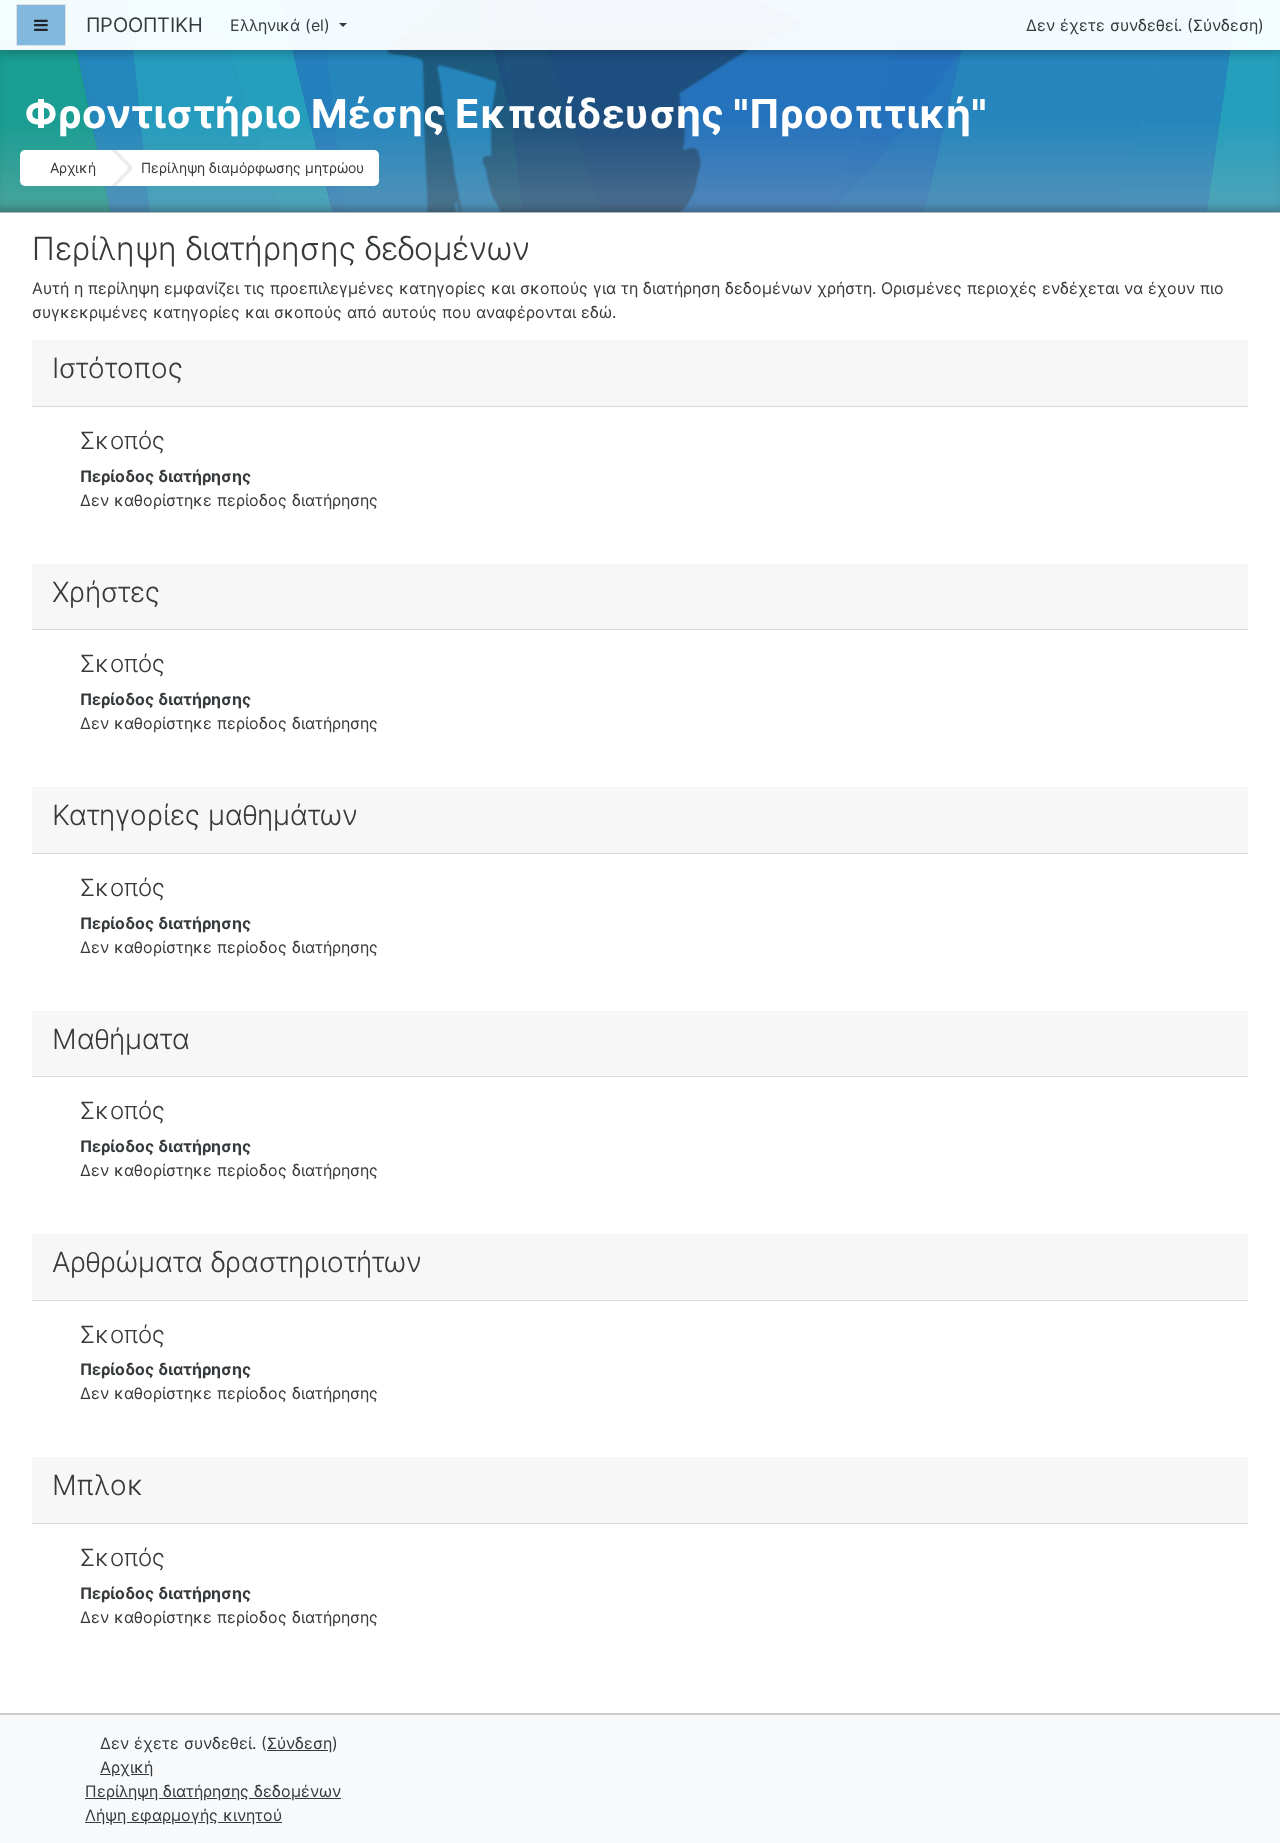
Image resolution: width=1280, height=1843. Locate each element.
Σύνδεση (1225, 25)
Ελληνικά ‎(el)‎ (282, 25)
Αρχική (73, 167)
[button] (1234, 1744)
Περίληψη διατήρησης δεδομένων (213, 1791)
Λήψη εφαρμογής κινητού (183, 1815)
